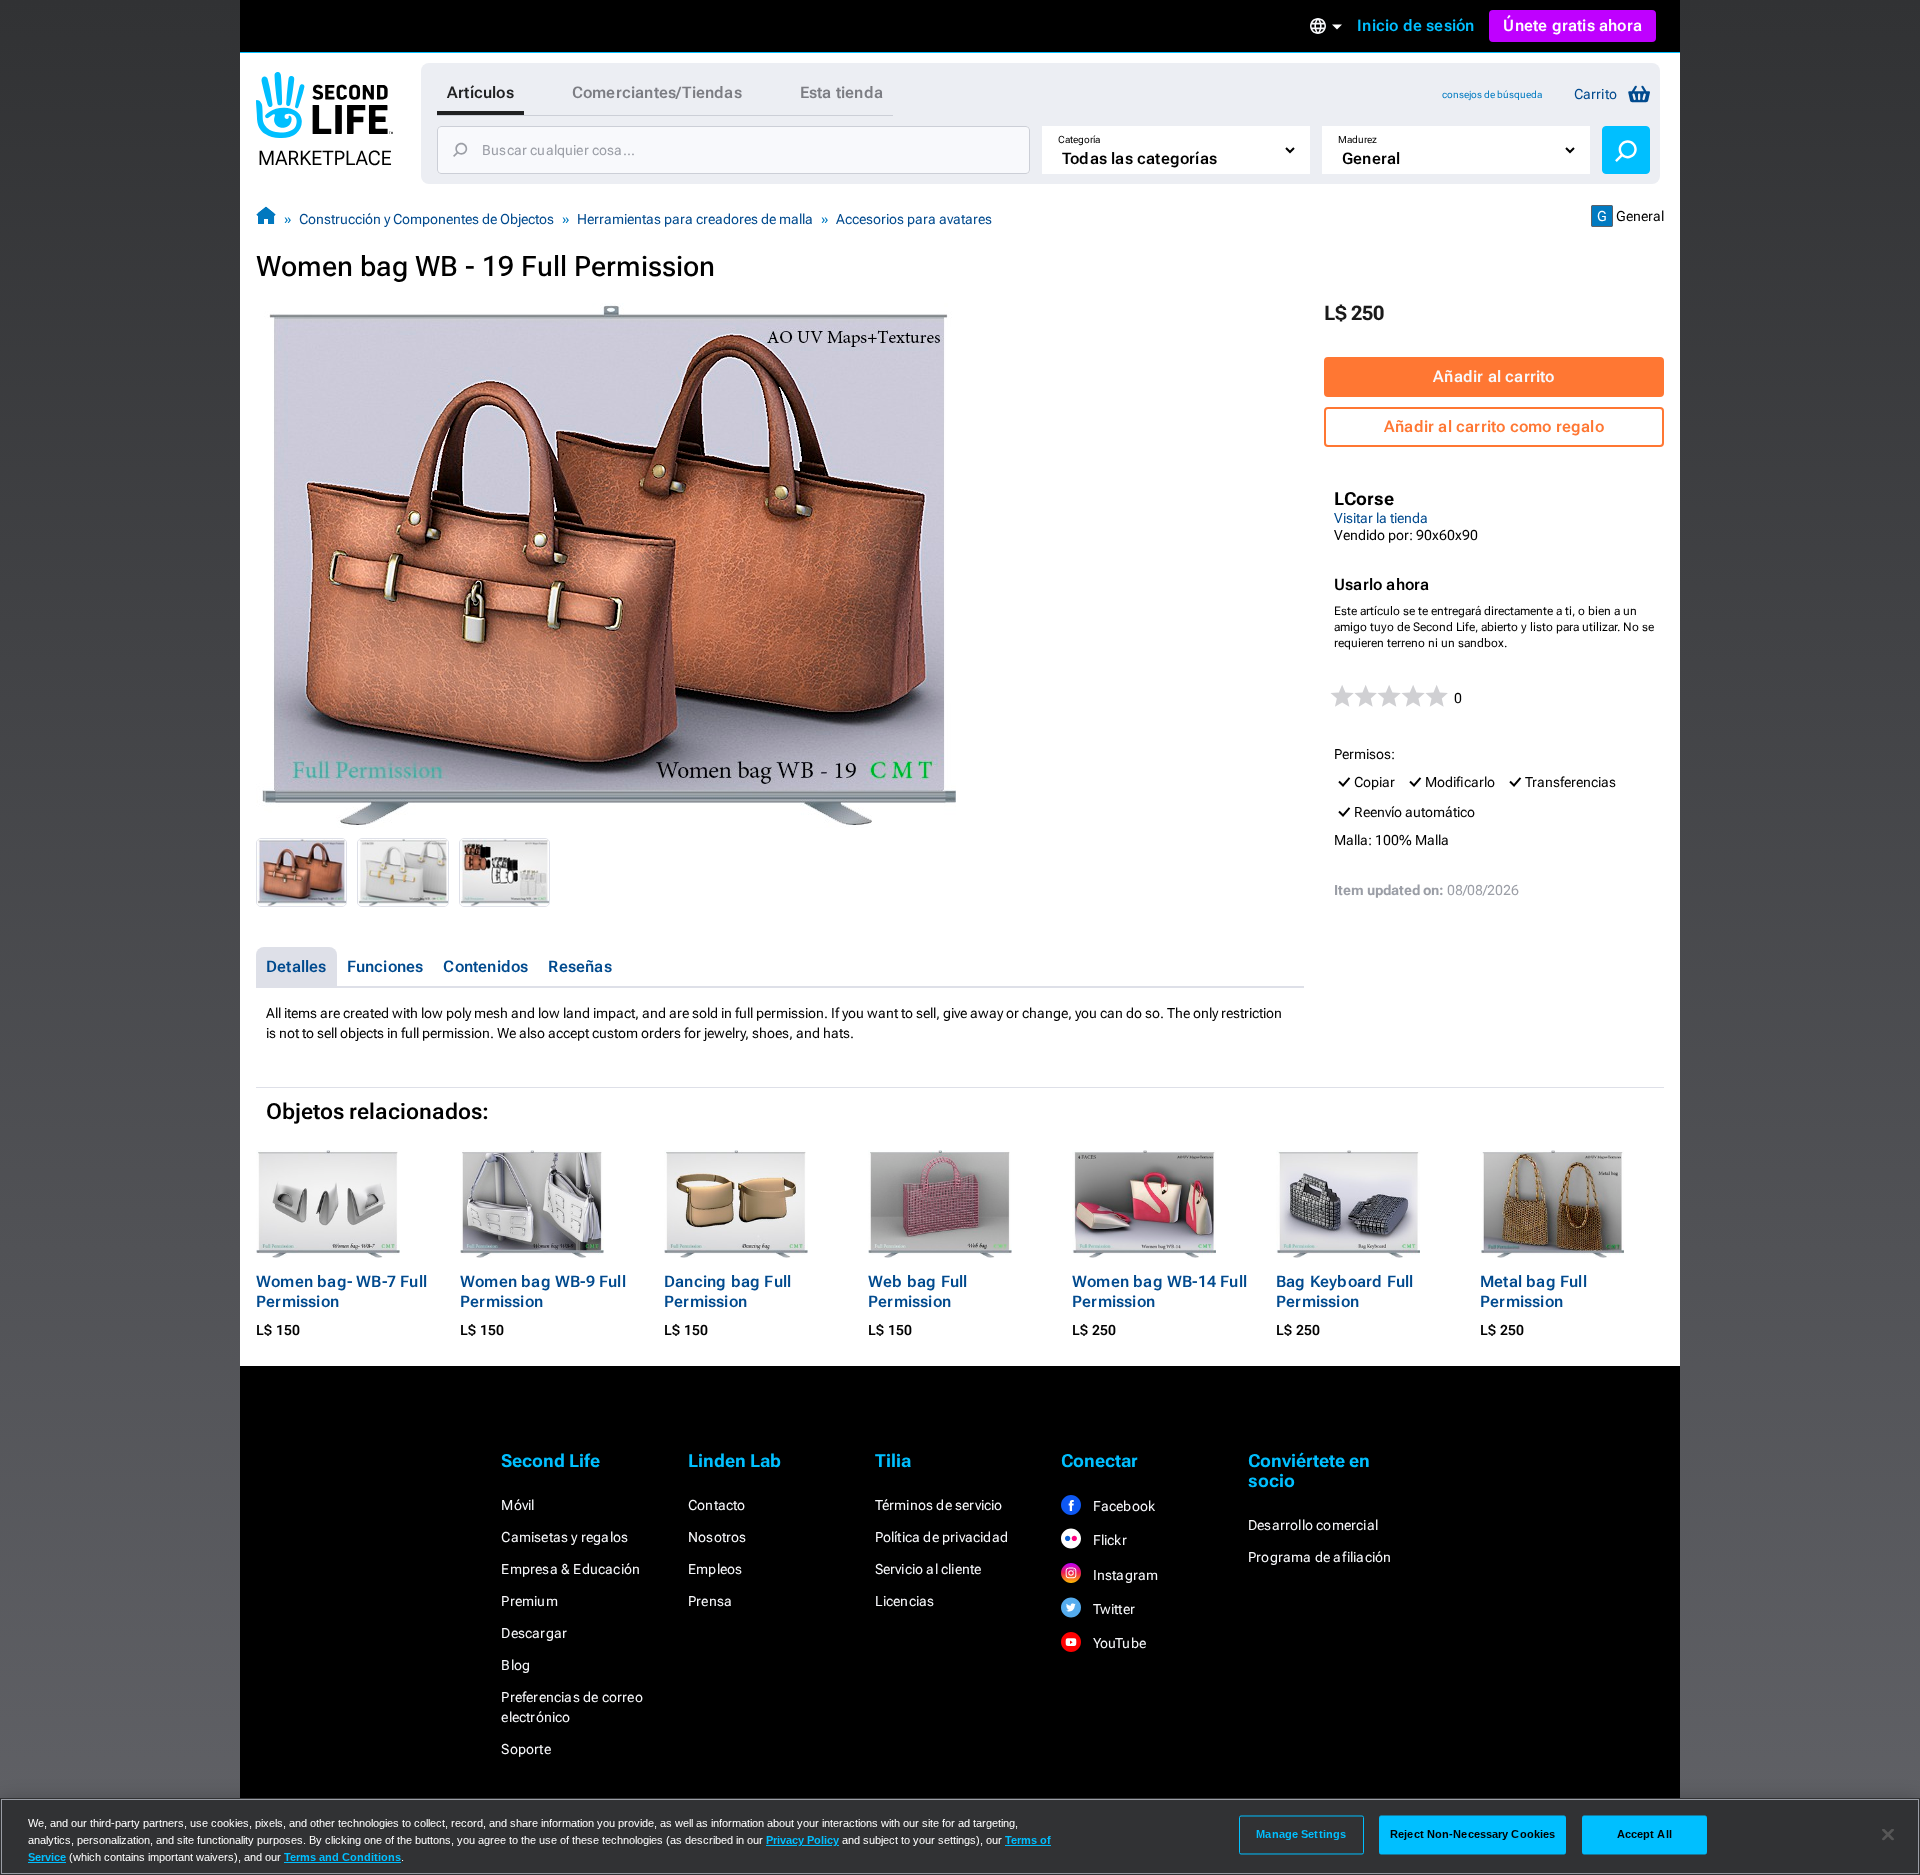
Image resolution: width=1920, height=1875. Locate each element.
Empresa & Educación (570, 1569)
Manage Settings (1301, 1834)
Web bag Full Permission (917, 1291)
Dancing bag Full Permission (727, 1291)
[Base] (266, 218)
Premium (529, 1601)
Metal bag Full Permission (1533, 1291)
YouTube (1117, 1643)
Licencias (905, 1601)
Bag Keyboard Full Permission (1344, 1291)
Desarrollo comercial (1313, 1525)
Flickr (1107, 1540)
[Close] (1888, 1835)
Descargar (534, 1633)
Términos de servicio (939, 1505)
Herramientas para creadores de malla (695, 219)
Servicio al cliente (928, 1569)
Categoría (1079, 139)
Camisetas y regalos (564, 1537)
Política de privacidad (941, 1537)
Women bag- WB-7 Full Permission (341, 1291)
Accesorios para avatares (914, 219)
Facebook (1122, 1506)
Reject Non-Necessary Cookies (1472, 1834)
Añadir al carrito (1493, 376)
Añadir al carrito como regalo (1494, 426)
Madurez (1357, 139)
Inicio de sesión (1415, 25)
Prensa (710, 1601)
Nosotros (717, 1537)
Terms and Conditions (342, 1857)
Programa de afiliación (1319, 1557)
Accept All (1644, 1834)
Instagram (1123, 1575)
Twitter (1112, 1609)
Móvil (517, 1505)
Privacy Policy (802, 1840)
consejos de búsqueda (1492, 94)
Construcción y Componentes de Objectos (426, 219)
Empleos (715, 1569)
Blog (515, 1665)
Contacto (717, 1505)
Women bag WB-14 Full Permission (1159, 1291)
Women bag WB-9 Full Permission (543, 1291)
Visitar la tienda (1381, 518)
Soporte (525, 1749)
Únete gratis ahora (1572, 25)
